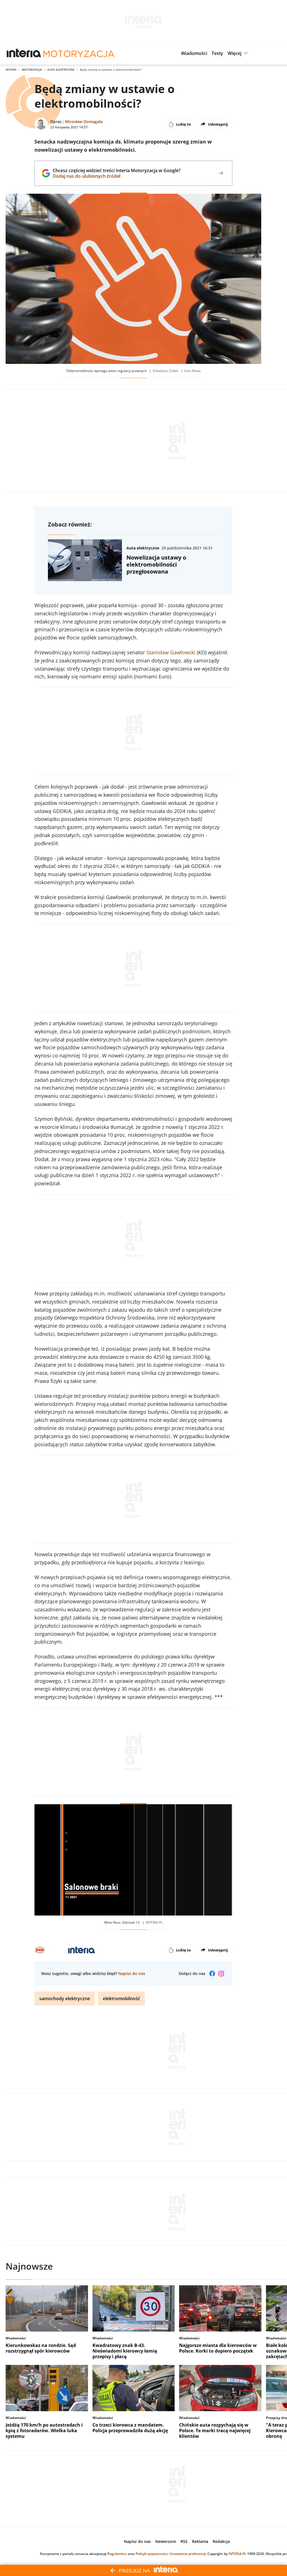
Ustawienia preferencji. (188, 2554)
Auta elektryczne (61, 70)
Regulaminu (117, 2554)
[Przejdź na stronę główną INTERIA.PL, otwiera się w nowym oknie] (24, 53)
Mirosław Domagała (84, 122)
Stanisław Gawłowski (171, 652)
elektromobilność (121, 1999)
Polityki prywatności (152, 2554)
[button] (194, 53)
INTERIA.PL (237, 2554)
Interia (11, 70)
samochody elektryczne (65, 1999)
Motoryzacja (32, 70)
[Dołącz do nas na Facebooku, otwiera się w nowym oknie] (212, 1974)
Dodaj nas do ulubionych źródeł (116, 176)
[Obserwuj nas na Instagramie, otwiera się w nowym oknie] (221, 1974)
